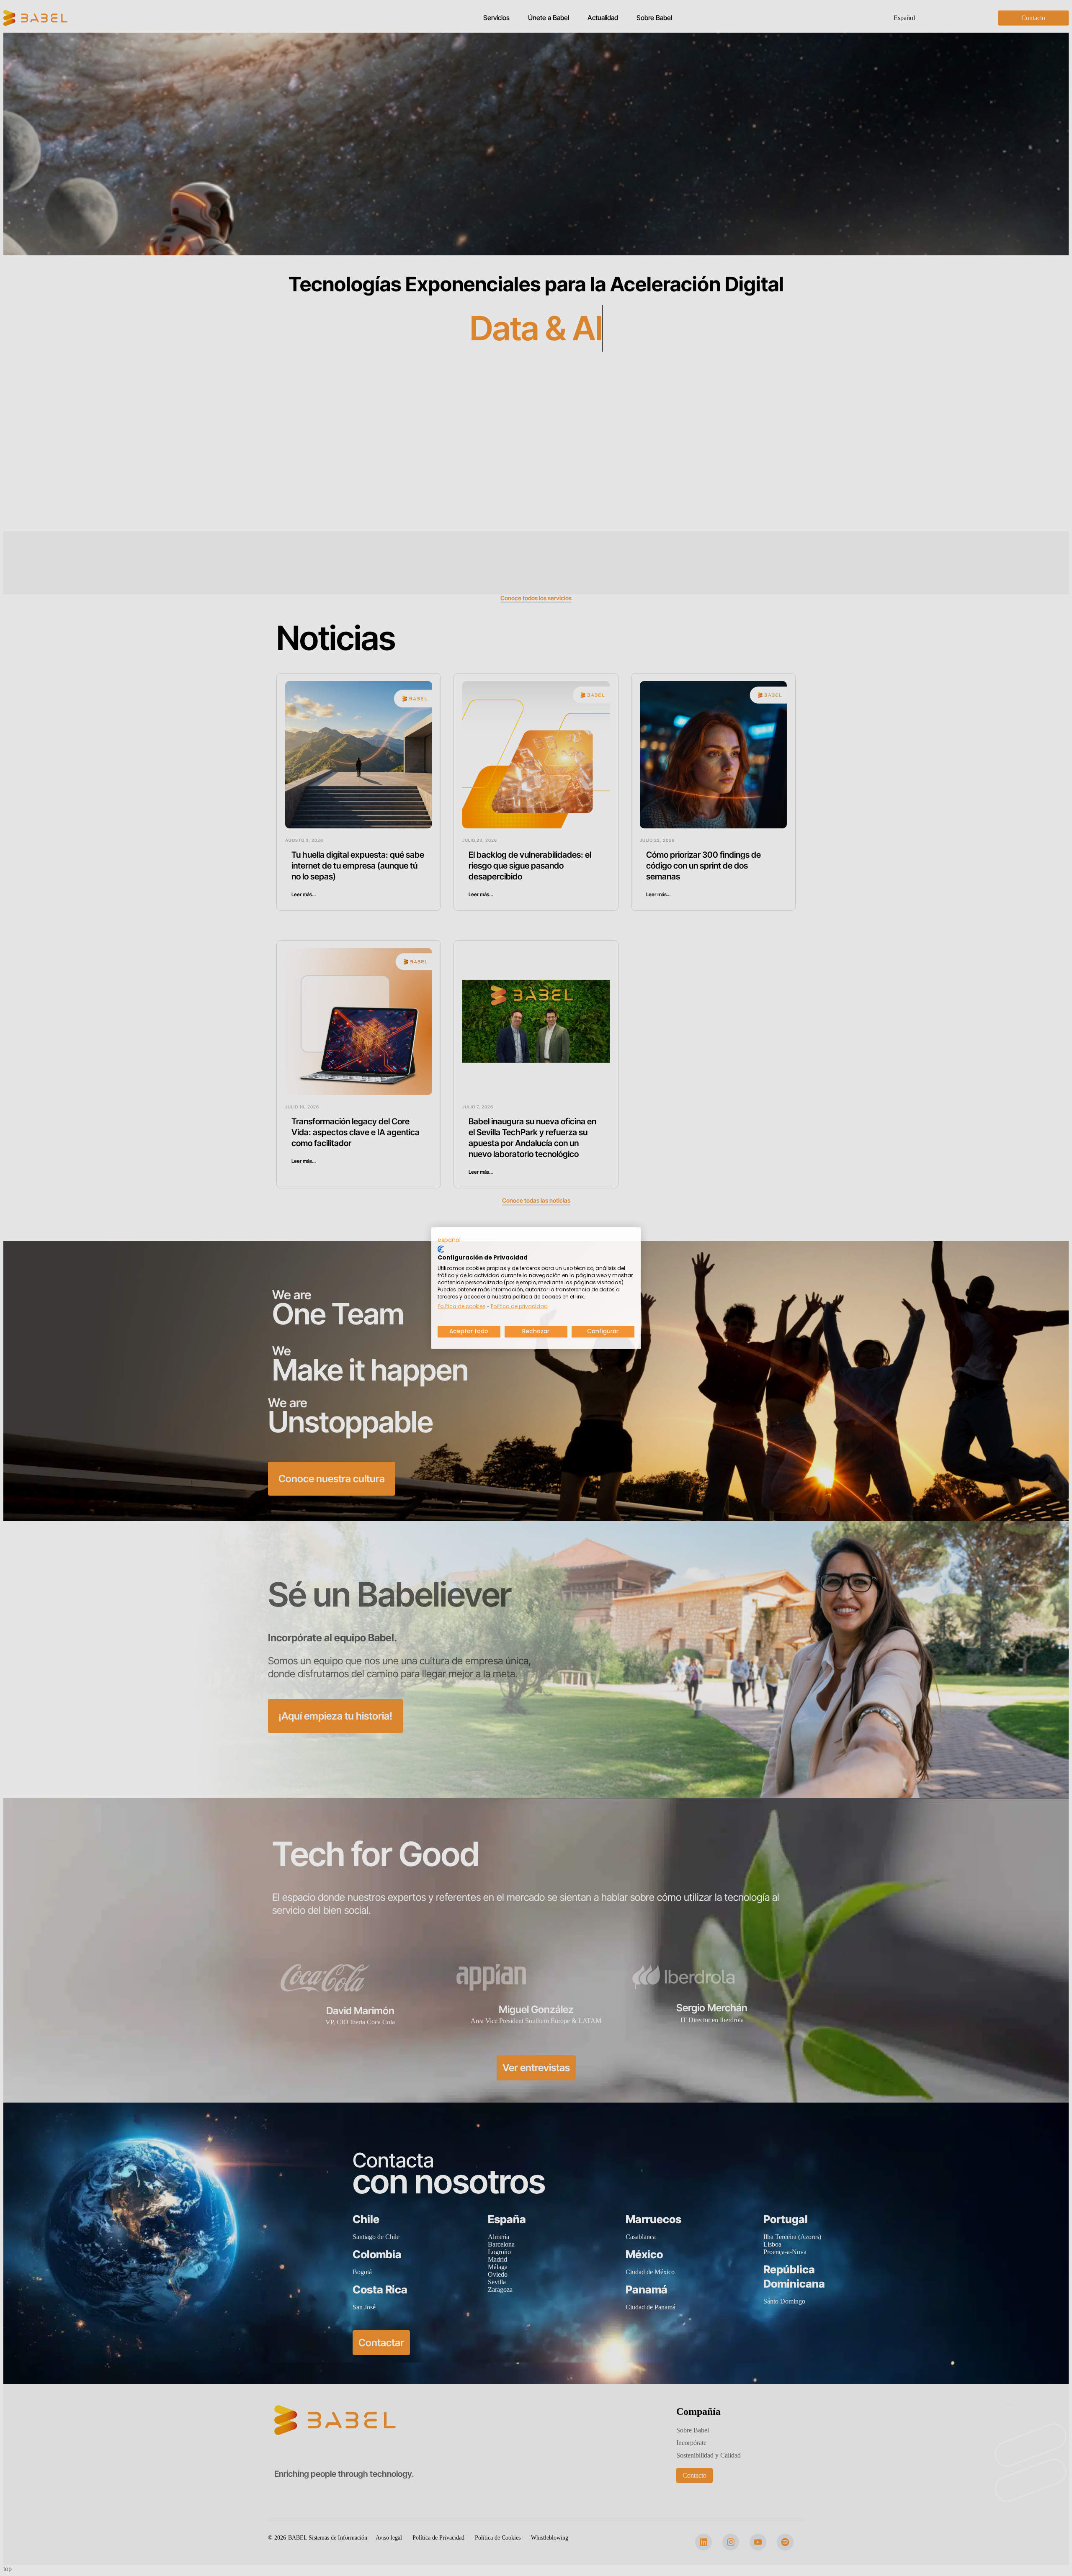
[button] (449, 1240)
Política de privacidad (519, 1306)
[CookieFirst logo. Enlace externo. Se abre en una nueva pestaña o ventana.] (441, 1249)
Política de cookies (461, 1306)
